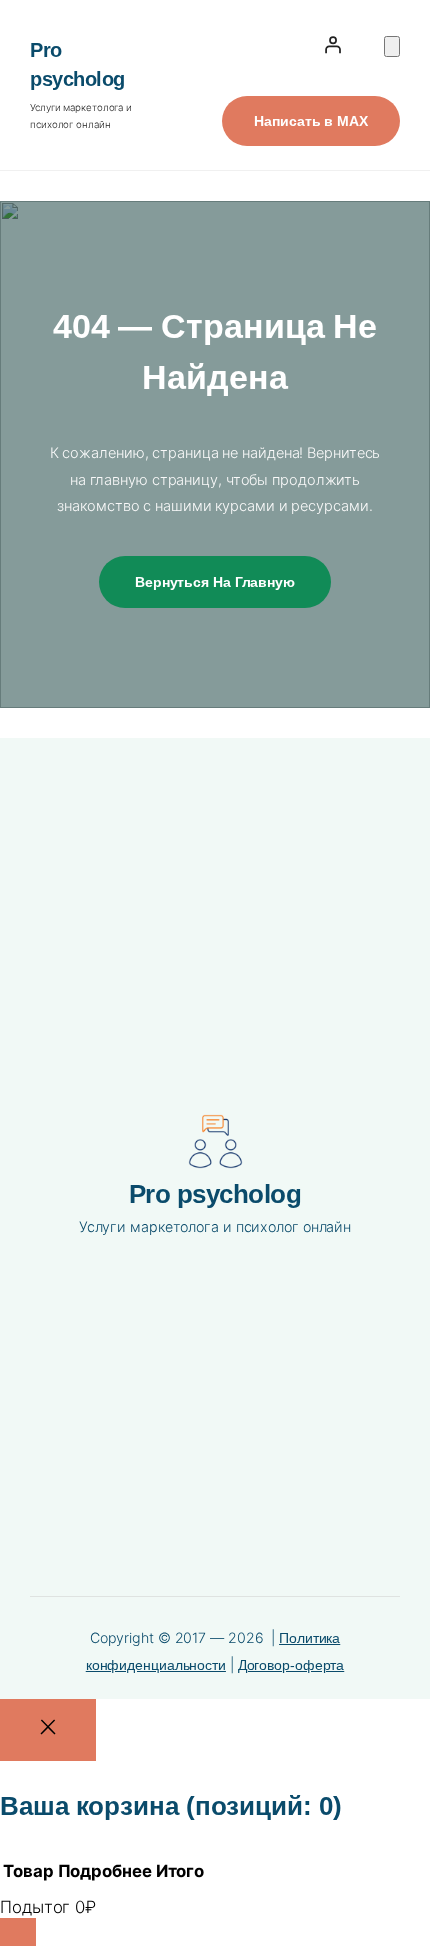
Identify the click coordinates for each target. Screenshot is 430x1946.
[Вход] (333, 45)
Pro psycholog (215, 1194)
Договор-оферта (291, 1665)
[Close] (48, 1730)
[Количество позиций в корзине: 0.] (392, 46)
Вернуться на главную (215, 582)
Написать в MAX (311, 121)
